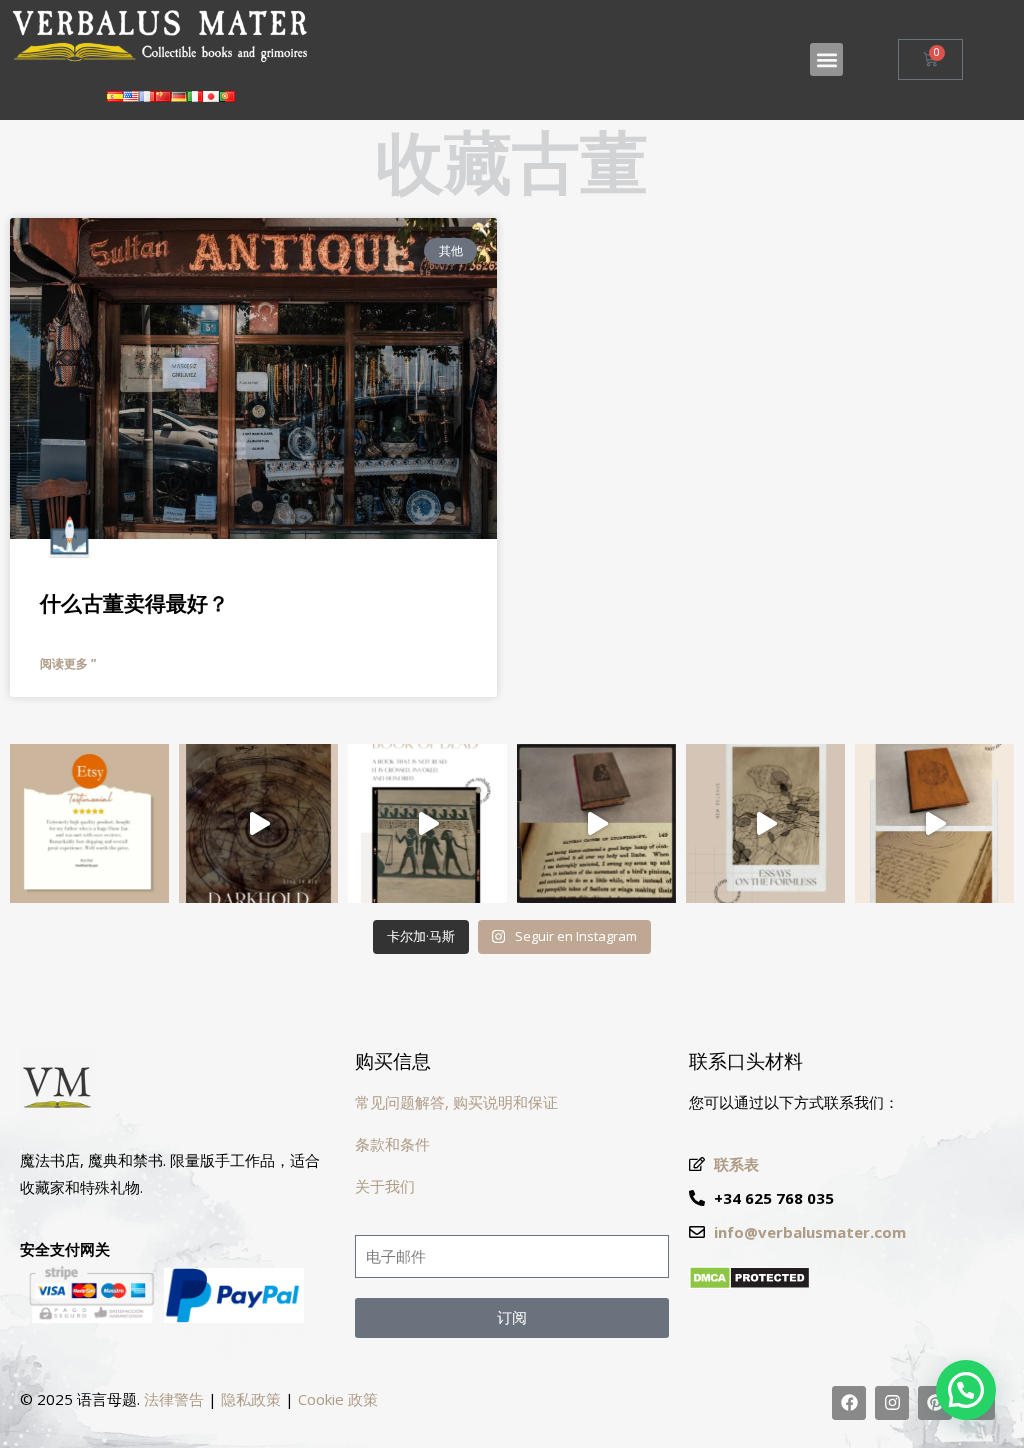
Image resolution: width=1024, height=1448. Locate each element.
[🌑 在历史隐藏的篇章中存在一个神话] (596, 823)
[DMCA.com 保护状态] (749, 1284)
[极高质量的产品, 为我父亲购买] (89, 823)
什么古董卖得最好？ (134, 603)
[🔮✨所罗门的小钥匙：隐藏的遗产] (934, 823)
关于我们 (385, 1186)
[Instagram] (892, 1403)
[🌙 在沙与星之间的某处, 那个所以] (427, 823)
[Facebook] (849, 1403)
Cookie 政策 (338, 1399)
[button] (826, 59)
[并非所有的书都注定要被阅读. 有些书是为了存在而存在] (258, 823)
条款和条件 (392, 1144)
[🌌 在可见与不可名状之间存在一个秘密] (765, 823)
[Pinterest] (935, 1403)
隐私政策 (251, 1399)
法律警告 (174, 1399)
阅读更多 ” (68, 663)
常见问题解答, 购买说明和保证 (456, 1102)
